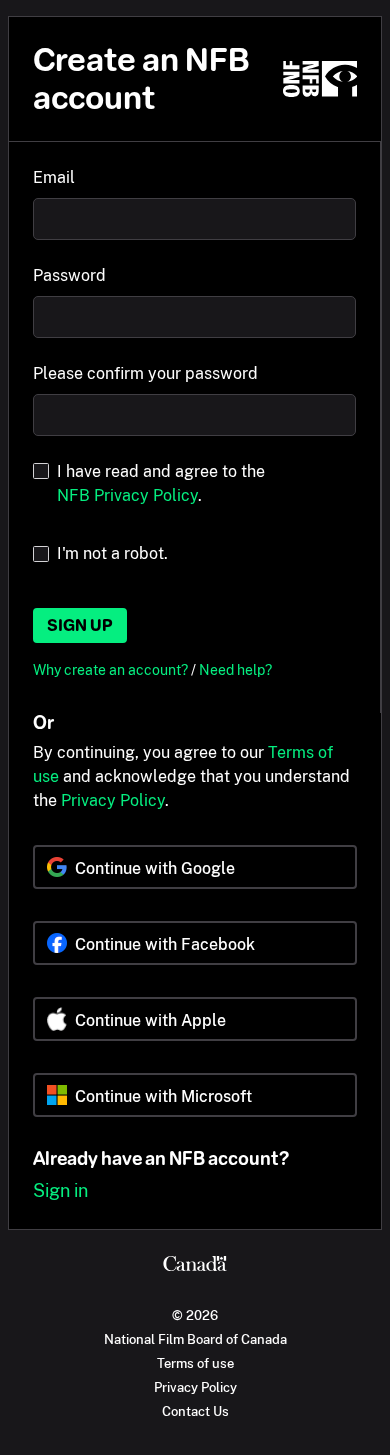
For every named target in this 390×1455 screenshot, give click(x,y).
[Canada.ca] (195, 1266)
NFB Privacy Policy (127, 495)
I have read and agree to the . (161, 483)
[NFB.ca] (320, 79)
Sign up (80, 625)
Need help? (235, 669)
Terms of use (195, 1363)
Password (69, 275)
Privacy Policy (113, 800)
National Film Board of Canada (195, 1339)
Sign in (60, 1190)
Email (54, 177)
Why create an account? (112, 669)
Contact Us (195, 1411)
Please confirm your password (145, 373)
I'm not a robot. (112, 553)
